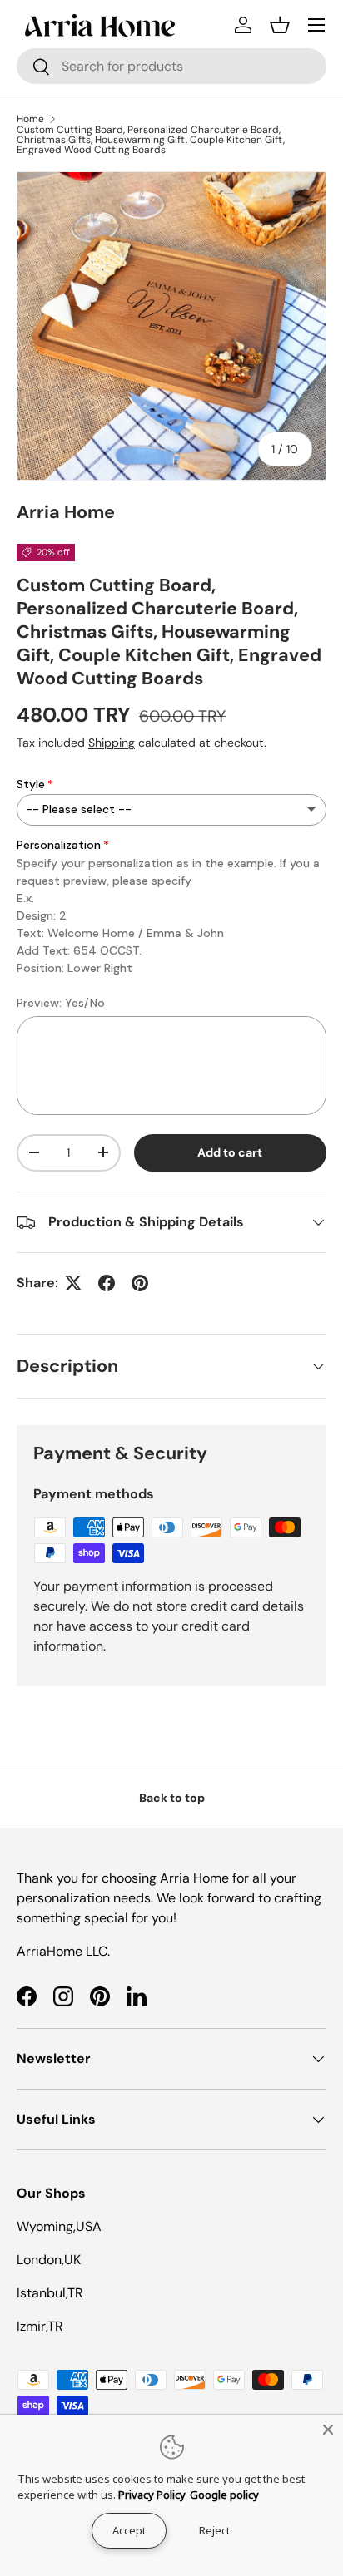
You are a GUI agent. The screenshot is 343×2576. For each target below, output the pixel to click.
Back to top (172, 1798)
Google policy (224, 2495)
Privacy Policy (152, 2495)
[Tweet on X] (73, 1283)
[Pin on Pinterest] (140, 1283)
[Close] (328, 2430)
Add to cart (230, 1152)
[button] (280, 25)
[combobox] (171, 66)
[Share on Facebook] (107, 1283)
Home (30, 119)
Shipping (112, 743)
